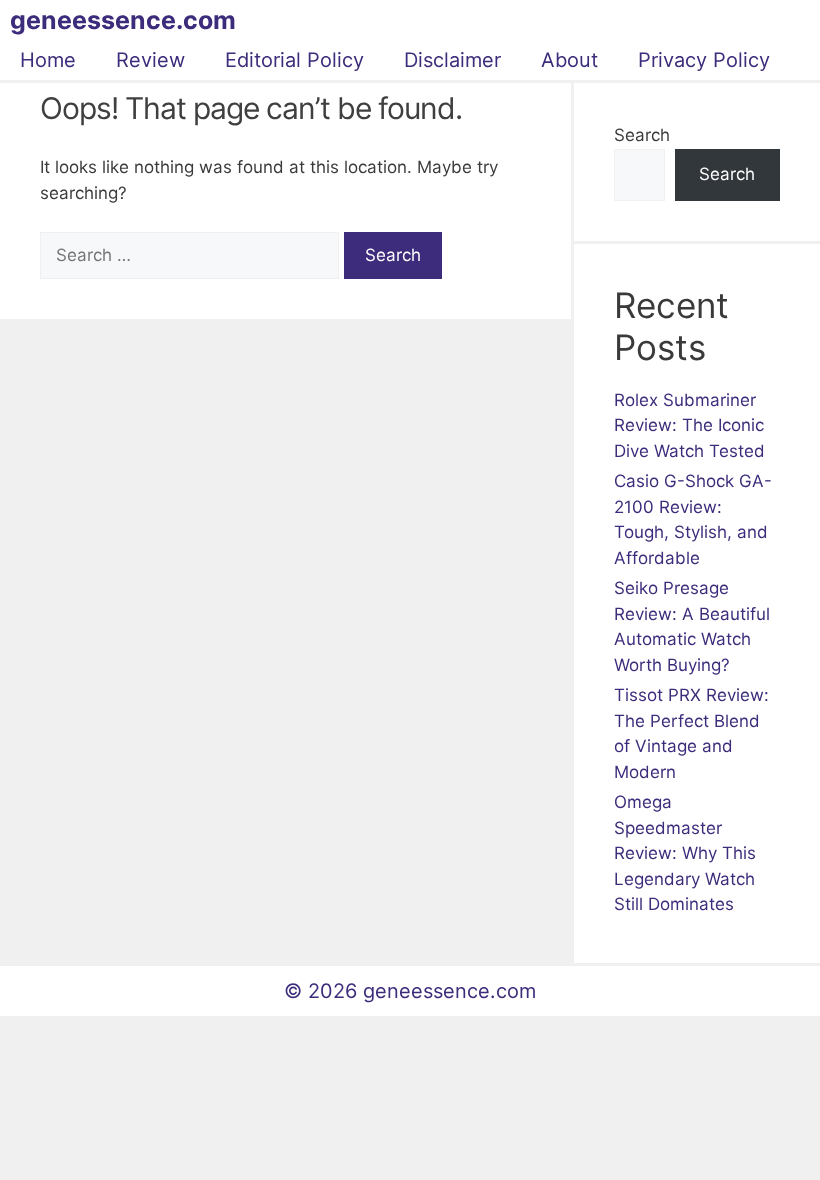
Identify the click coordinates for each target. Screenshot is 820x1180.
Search (642, 135)
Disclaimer (452, 60)
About (569, 60)
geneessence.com (123, 20)
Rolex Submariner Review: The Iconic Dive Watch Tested (689, 425)
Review (150, 60)
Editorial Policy (294, 60)
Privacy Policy (704, 60)
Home (48, 60)
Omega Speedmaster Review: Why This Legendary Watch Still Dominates (685, 853)
